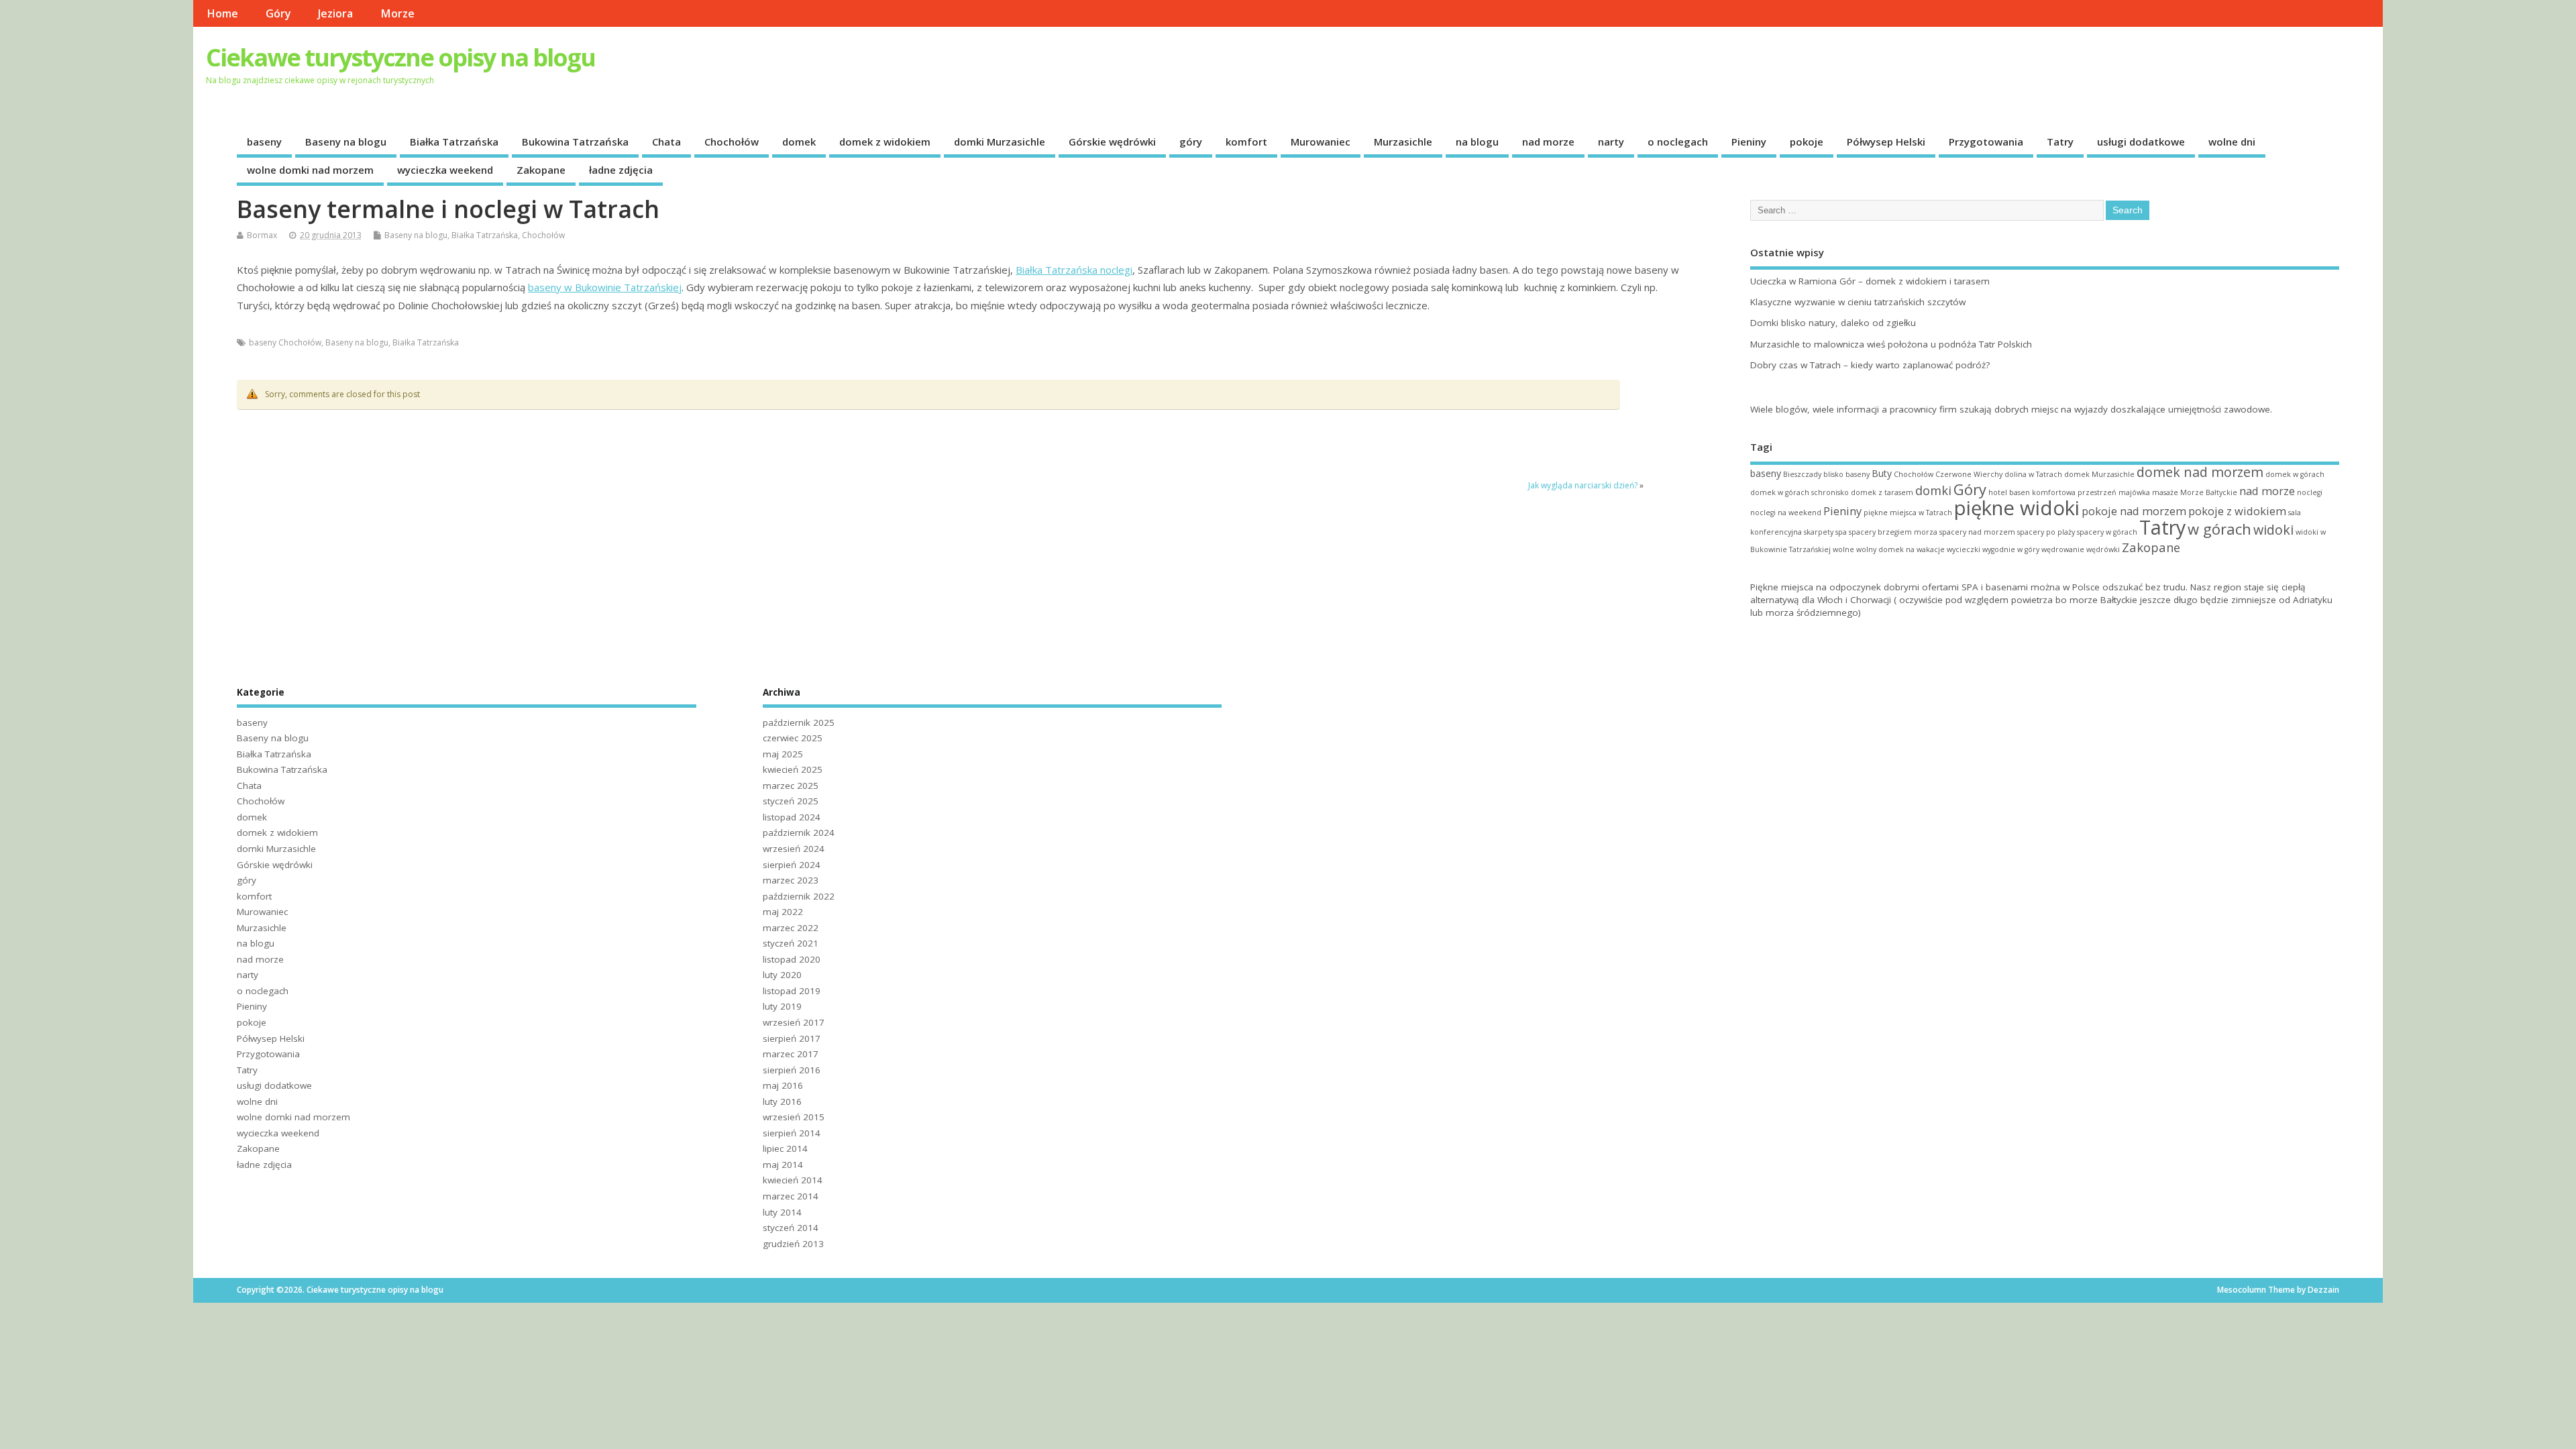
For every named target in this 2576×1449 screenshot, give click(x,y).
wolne (1843, 549)
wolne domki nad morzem (310, 170)
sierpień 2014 (792, 1133)
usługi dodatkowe (2141, 142)
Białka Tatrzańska (454, 142)
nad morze (1548, 142)
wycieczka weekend (445, 170)
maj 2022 (783, 912)
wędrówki (2103, 549)
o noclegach (1678, 142)
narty (1611, 142)
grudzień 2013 (793, 1244)
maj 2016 (783, 1085)
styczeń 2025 (791, 801)
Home (222, 13)
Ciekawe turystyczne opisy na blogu (400, 57)
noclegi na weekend (1786, 513)
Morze (397, 13)
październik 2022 (799, 896)
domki (1933, 490)
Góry (278, 13)
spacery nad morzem (1977, 532)
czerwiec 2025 (793, 738)
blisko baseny (1846, 474)
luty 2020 (782, 975)
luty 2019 (782, 1006)
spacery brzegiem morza (1893, 532)
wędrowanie (2063, 549)
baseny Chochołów (285, 342)
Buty (1882, 473)
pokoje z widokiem (2237, 511)
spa (1841, 532)
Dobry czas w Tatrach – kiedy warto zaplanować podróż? (1870, 365)
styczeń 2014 (791, 1228)
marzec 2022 (791, 928)
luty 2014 (782, 1212)
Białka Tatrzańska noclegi (1074, 270)
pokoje (1807, 142)
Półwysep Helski (1886, 142)
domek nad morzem (2200, 472)
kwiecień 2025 (793, 769)
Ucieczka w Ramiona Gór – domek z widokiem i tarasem (1870, 281)
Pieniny (1749, 142)
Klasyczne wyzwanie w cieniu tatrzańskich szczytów (1858, 302)
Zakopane (541, 170)
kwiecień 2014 (793, 1180)
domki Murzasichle (1000, 142)
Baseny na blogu (346, 142)
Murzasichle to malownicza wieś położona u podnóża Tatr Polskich (1891, 344)
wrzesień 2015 (794, 1117)
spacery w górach (2107, 532)
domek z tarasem (1882, 492)
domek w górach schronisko (1800, 492)
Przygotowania (1986, 142)
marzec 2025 (791, 786)
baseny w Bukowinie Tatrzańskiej (605, 287)
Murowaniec (1321, 142)
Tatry (2060, 142)
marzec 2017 (791, 1054)
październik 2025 (799, 722)
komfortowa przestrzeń (2074, 492)
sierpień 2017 (792, 1038)
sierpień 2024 (792, 865)
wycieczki (1964, 549)
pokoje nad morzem (2134, 511)
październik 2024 (799, 833)
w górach (2219, 529)
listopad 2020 (792, 959)
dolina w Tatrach (2033, 474)
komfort (1246, 142)
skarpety (1819, 532)
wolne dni (2232, 142)
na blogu (1477, 142)
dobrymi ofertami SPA (1931, 587)
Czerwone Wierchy (1969, 474)
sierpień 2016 (792, 1070)
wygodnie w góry (2011, 549)
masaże (2165, 492)
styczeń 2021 (791, 943)
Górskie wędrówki (1112, 142)
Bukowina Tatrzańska (575, 142)
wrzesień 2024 (794, 849)
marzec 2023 (791, 880)
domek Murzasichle (2099, 474)
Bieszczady (1802, 474)
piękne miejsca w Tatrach (1908, 513)
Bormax (262, 235)
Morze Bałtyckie (2209, 492)
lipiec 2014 (785, 1148)
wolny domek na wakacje (1900, 549)
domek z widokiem (885, 142)
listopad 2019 (792, 991)
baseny (264, 142)
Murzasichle (1403, 142)
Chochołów (732, 142)
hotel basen (2009, 492)
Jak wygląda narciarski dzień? (1583, 485)
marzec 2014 (791, 1196)
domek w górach (2295, 474)
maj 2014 (783, 1165)
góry (1191, 142)
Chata (666, 142)
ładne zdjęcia (621, 170)
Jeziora (335, 13)
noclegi (2310, 492)
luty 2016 (782, 1102)
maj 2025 (783, 754)
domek (799, 142)
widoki (2273, 530)
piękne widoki (2017, 508)
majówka (2134, 492)
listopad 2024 (792, 817)
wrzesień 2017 (794, 1022)
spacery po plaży (2046, 532)
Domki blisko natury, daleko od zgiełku (1833, 323)
